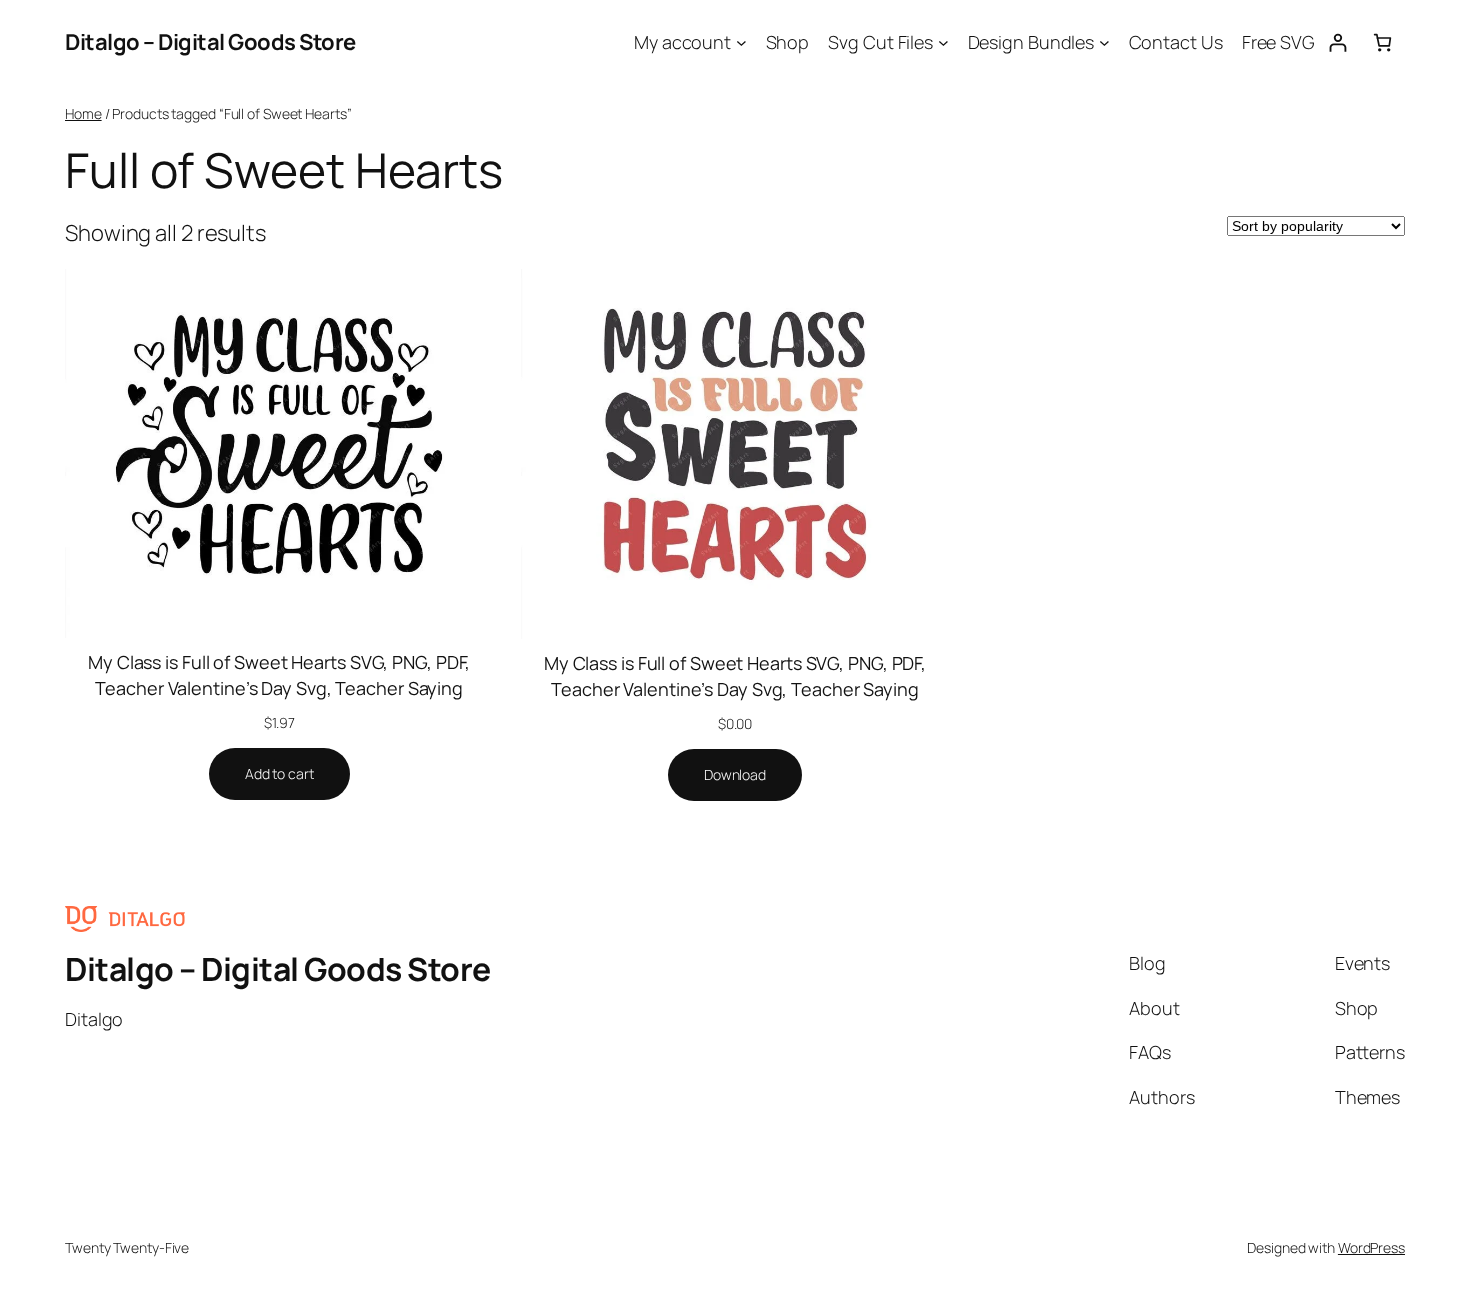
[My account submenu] (741, 42)
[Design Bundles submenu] (1104, 42)
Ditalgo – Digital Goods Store (210, 42)
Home (83, 113)
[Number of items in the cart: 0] (1382, 42)
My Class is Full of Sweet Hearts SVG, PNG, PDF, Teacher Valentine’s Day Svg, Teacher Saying (279, 674)
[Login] (1337, 42)
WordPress (1371, 1247)
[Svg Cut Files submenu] (943, 42)
